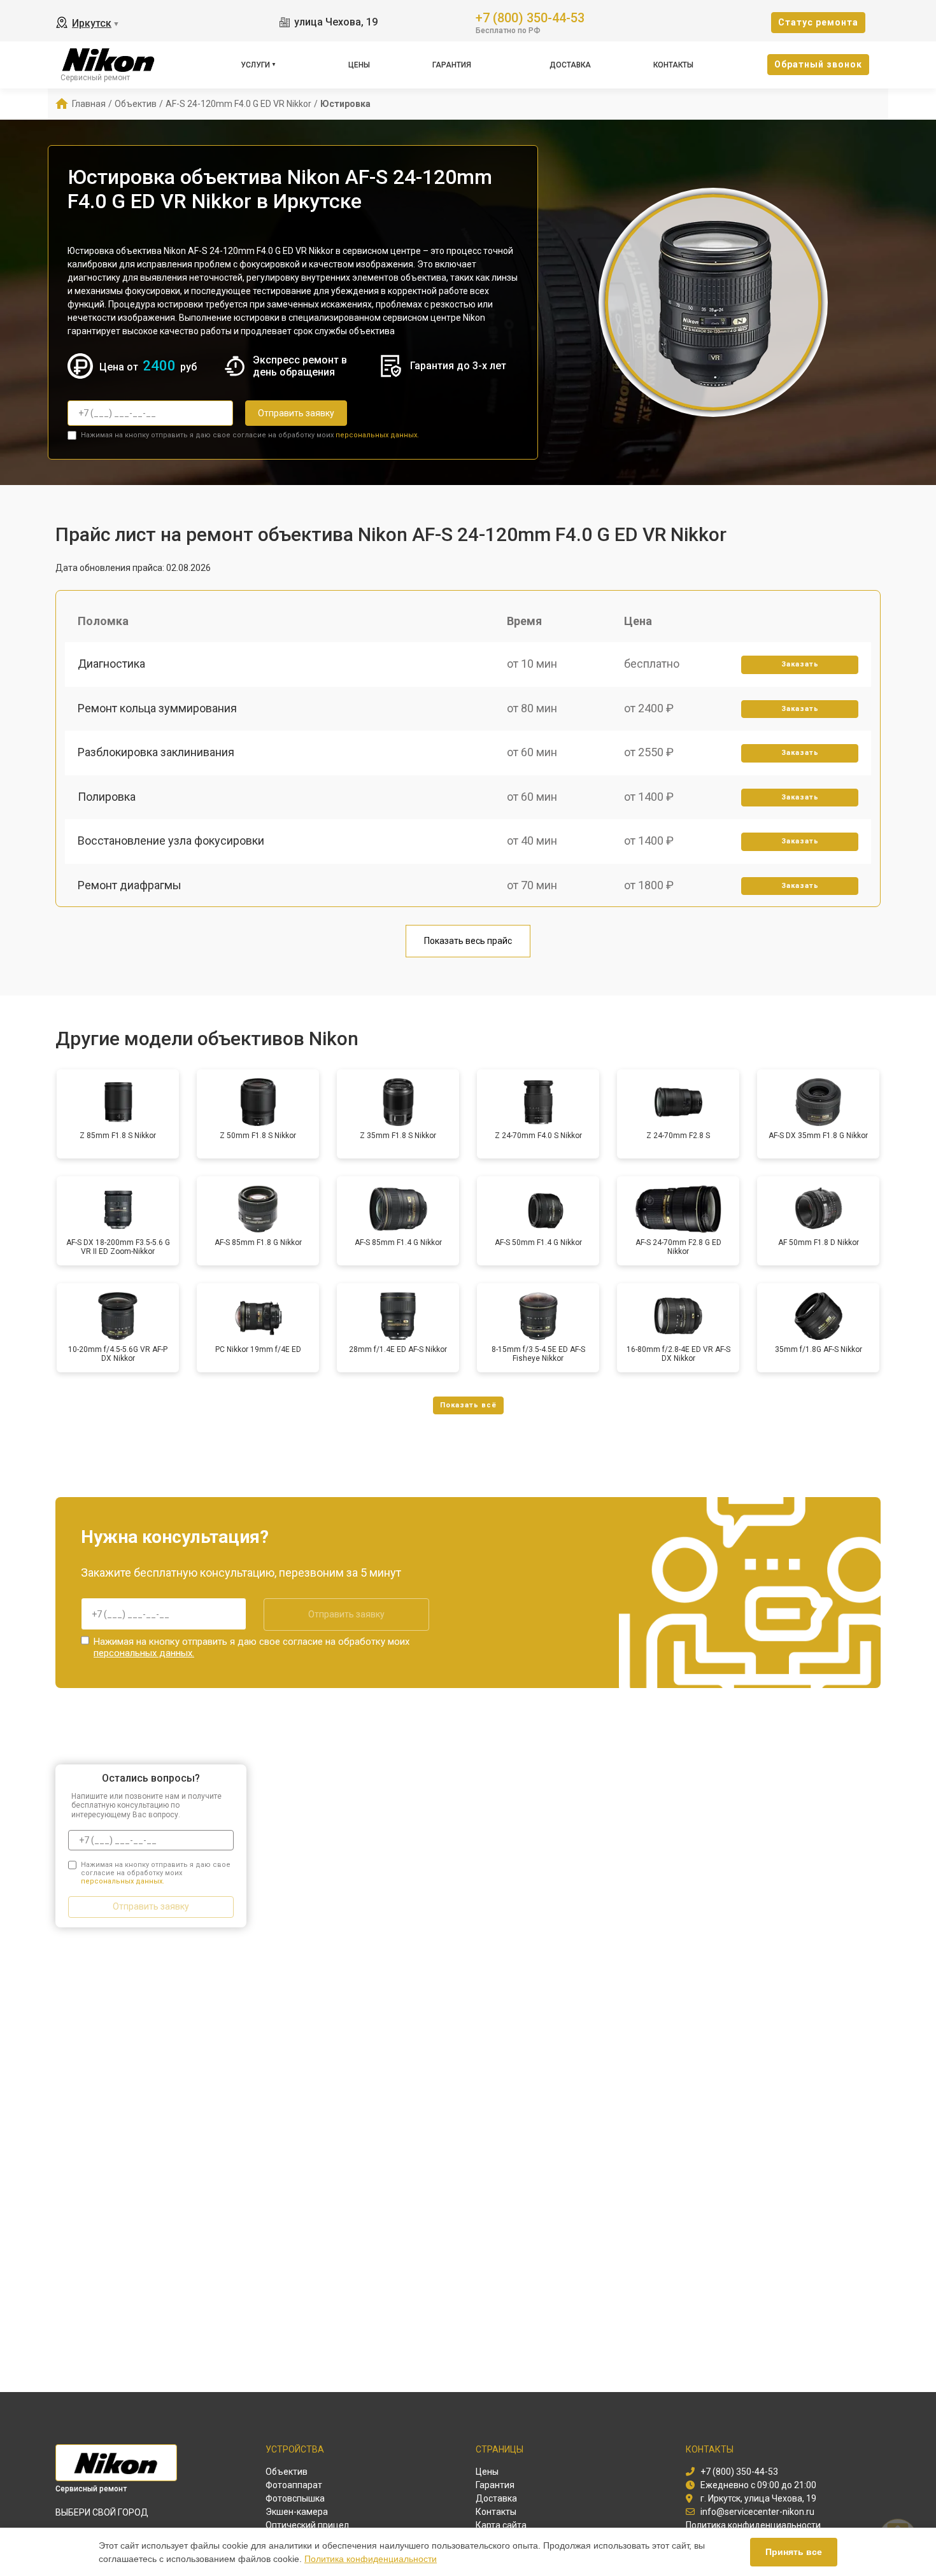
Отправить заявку (296, 413)
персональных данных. (377, 435)
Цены (359, 65)
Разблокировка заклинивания (156, 752)
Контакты (673, 65)
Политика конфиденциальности (371, 2559)
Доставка (570, 65)
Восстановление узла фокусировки (171, 841)
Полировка (107, 797)
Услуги (255, 65)
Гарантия (452, 65)
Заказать (800, 664)
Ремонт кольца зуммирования (157, 708)
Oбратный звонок (818, 64)
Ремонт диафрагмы (130, 885)
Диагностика (111, 664)
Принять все (794, 2552)
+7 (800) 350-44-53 (530, 17)
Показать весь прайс (468, 941)
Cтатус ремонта (818, 22)
